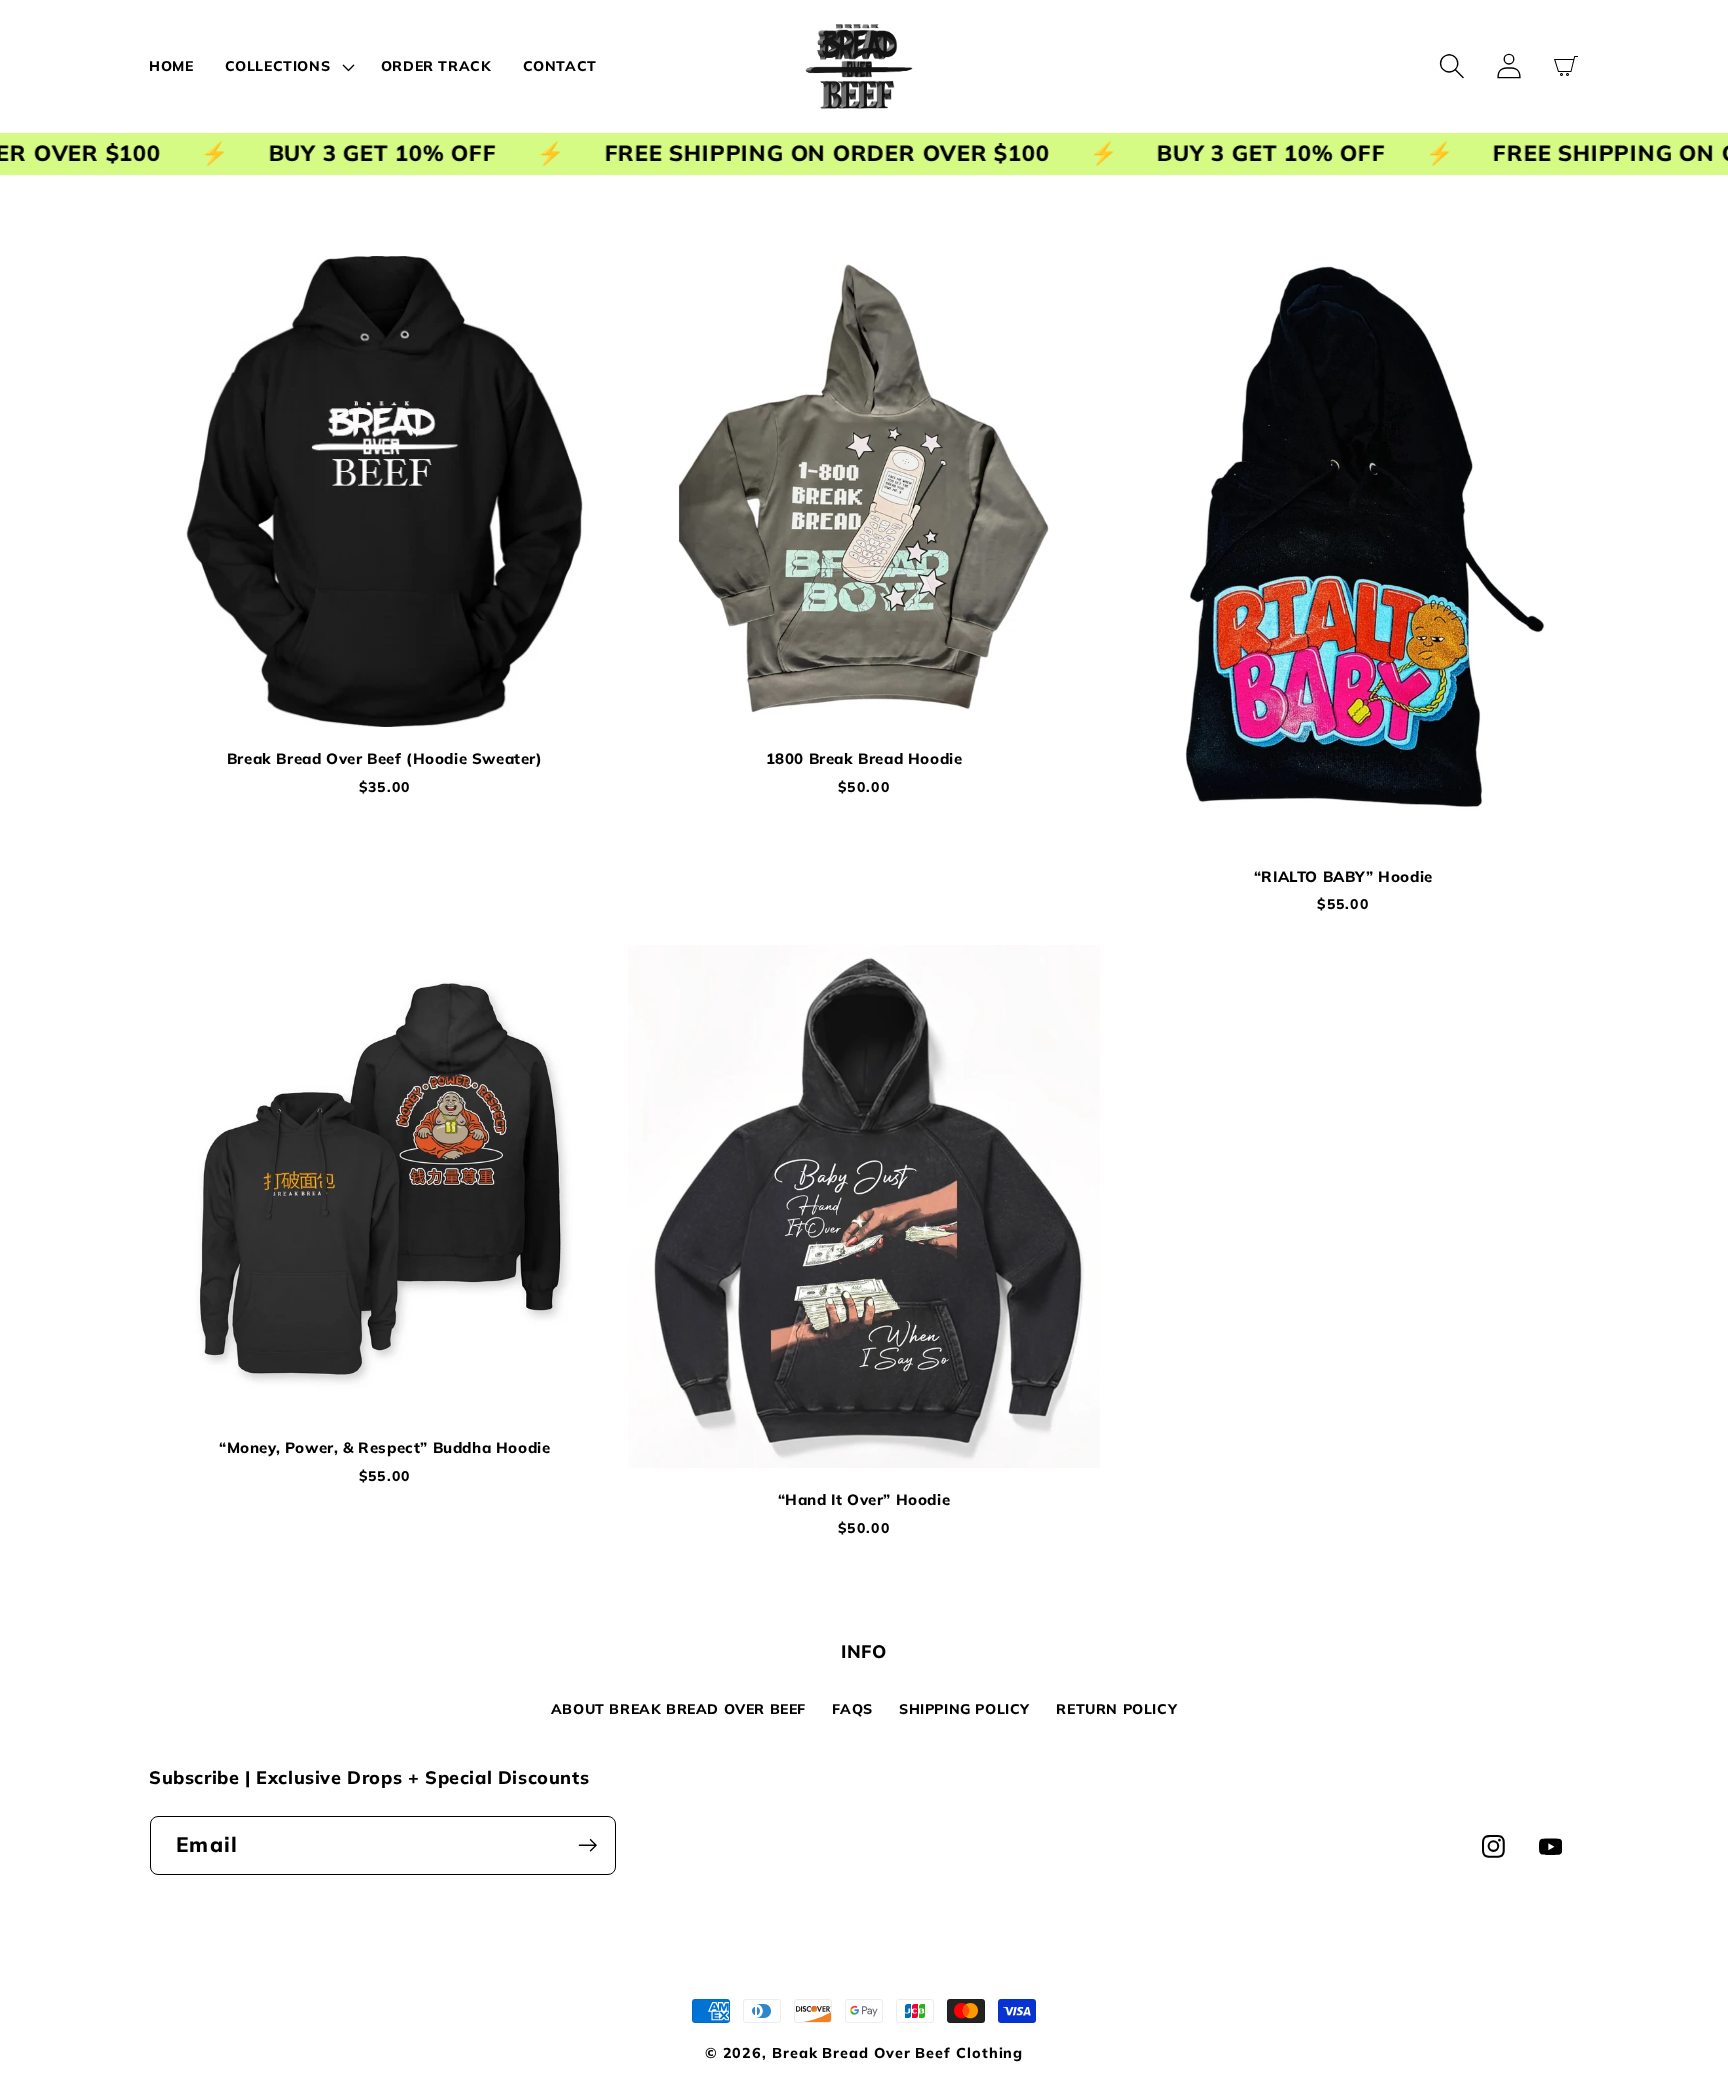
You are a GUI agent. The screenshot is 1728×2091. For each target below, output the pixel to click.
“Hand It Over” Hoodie (864, 1499)
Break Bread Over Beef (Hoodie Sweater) (385, 758)
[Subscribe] (587, 1845)
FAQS (852, 1709)
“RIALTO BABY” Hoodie (1343, 876)
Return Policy (1116, 1709)
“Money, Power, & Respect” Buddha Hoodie (384, 1447)
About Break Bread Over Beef (678, 1709)
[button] (287, 66)
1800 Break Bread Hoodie (864, 758)
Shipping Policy (964, 1709)
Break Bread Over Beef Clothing (897, 2053)
